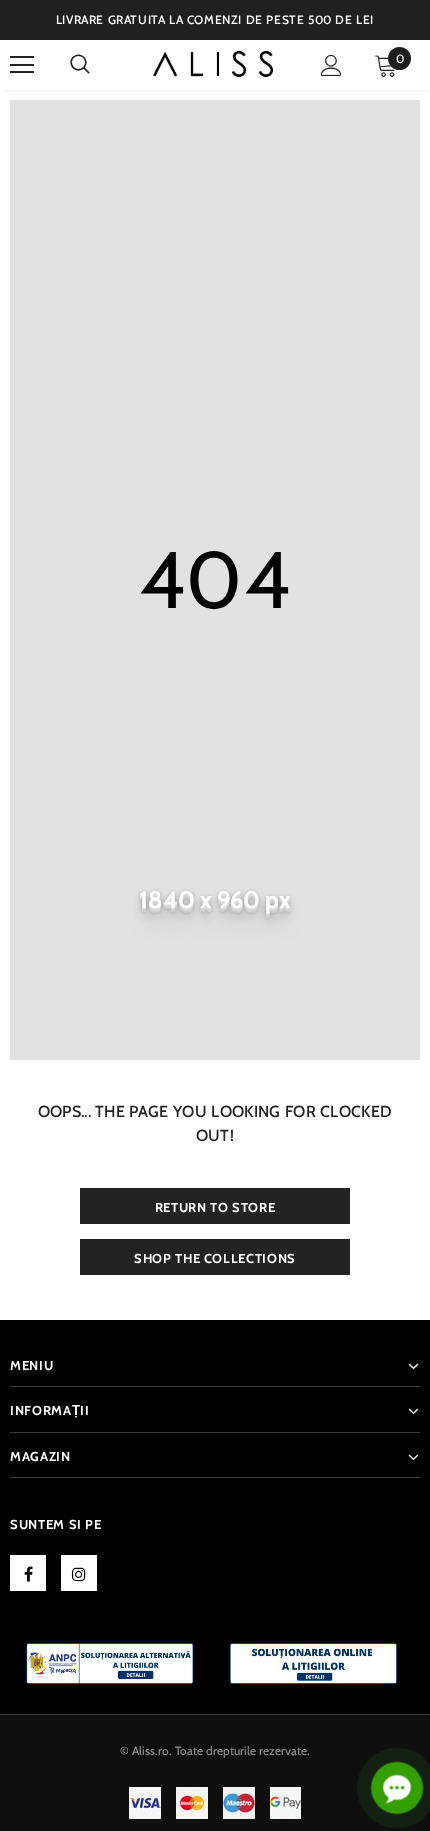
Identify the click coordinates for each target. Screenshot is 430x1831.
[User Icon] (331, 65)
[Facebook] (28, 1573)
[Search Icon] (80, 65)
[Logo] (213, 64)
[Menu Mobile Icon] (22, 65)
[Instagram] (79, 1573)
